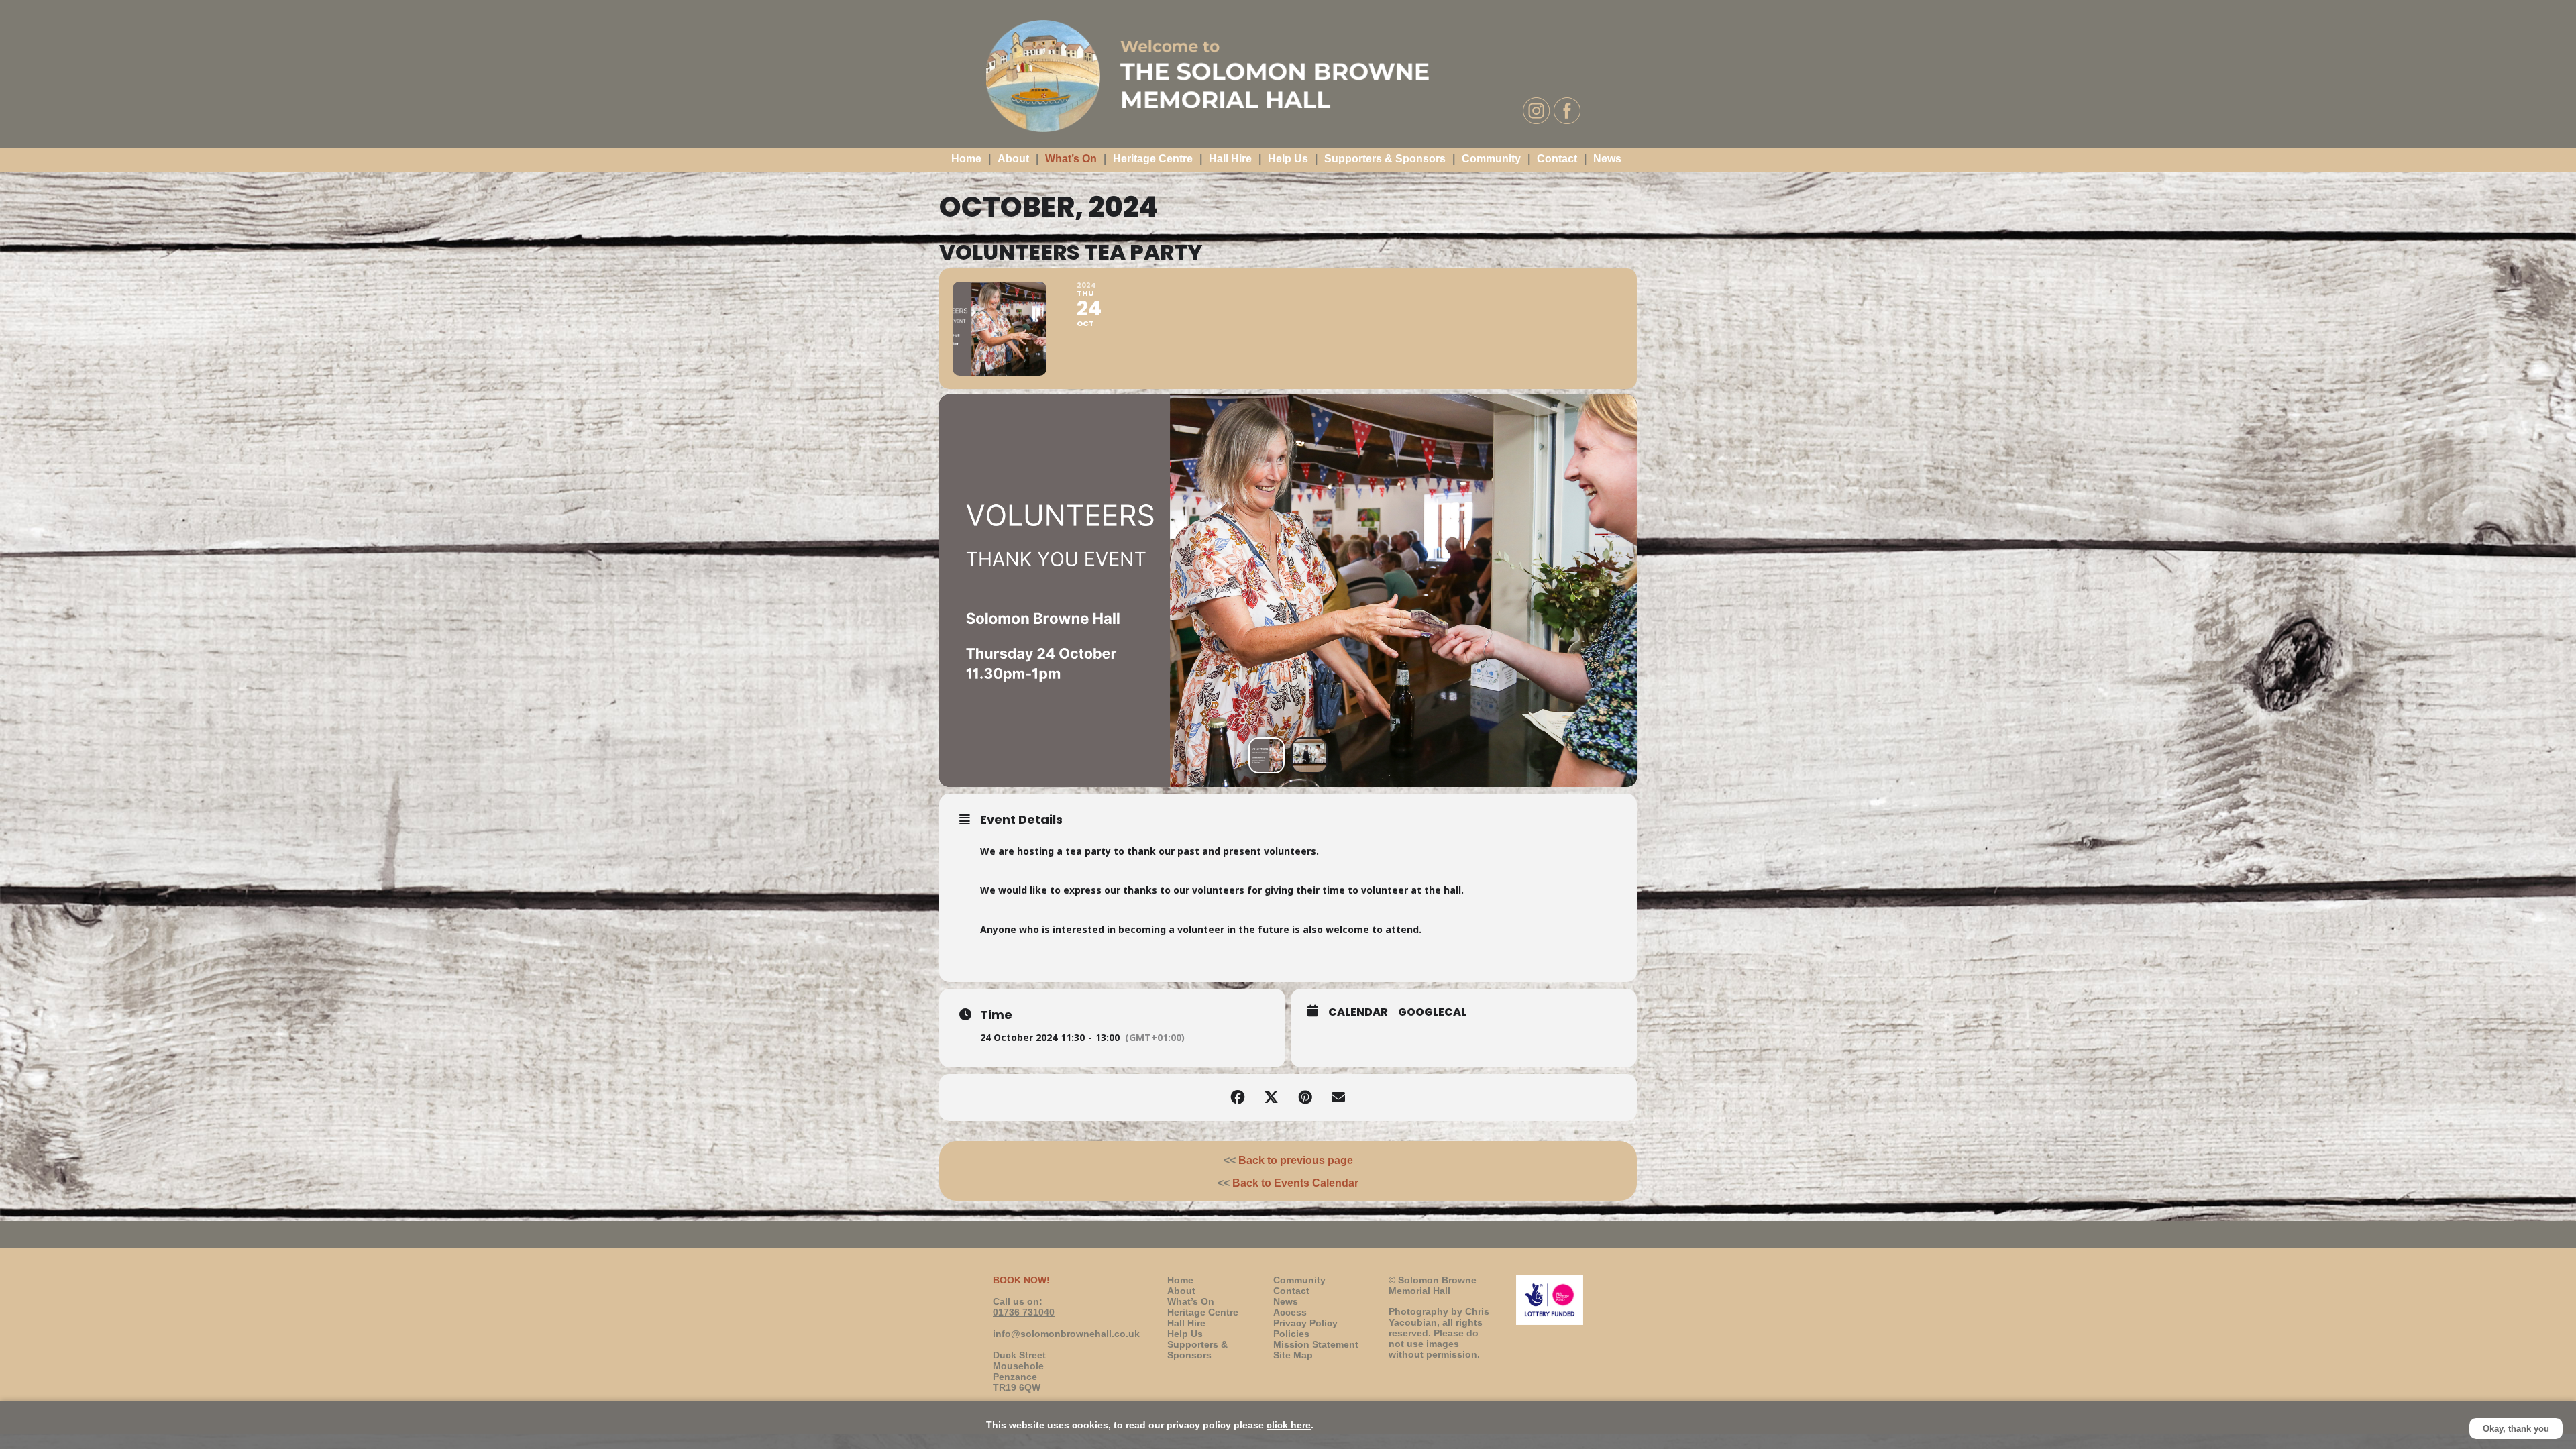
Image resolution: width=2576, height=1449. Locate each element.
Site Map (1293, 1355)
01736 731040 (1024, 1312)
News (1607, 159)
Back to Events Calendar (1295, 1183)
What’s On (1071, 159)
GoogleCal (1432, 1012)
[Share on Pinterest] (1305, 1097)
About (1013, 159)
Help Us (1288, 159)
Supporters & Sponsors (1385, 159)
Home (966, 159)
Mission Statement (1316, 1344)
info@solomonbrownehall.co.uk (1066, 1334)
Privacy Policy (1305, 1323)
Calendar (1358, 1012)
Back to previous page (1296, 1160)
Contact (1557, 159)
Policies (1291, 1334)
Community (1491, 159)
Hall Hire (1230, 159)
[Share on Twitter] (1271, 1097)
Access (1290, 1312)
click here (1289, 1425)
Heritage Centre (1153, 159)
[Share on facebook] (1238, 1097)
